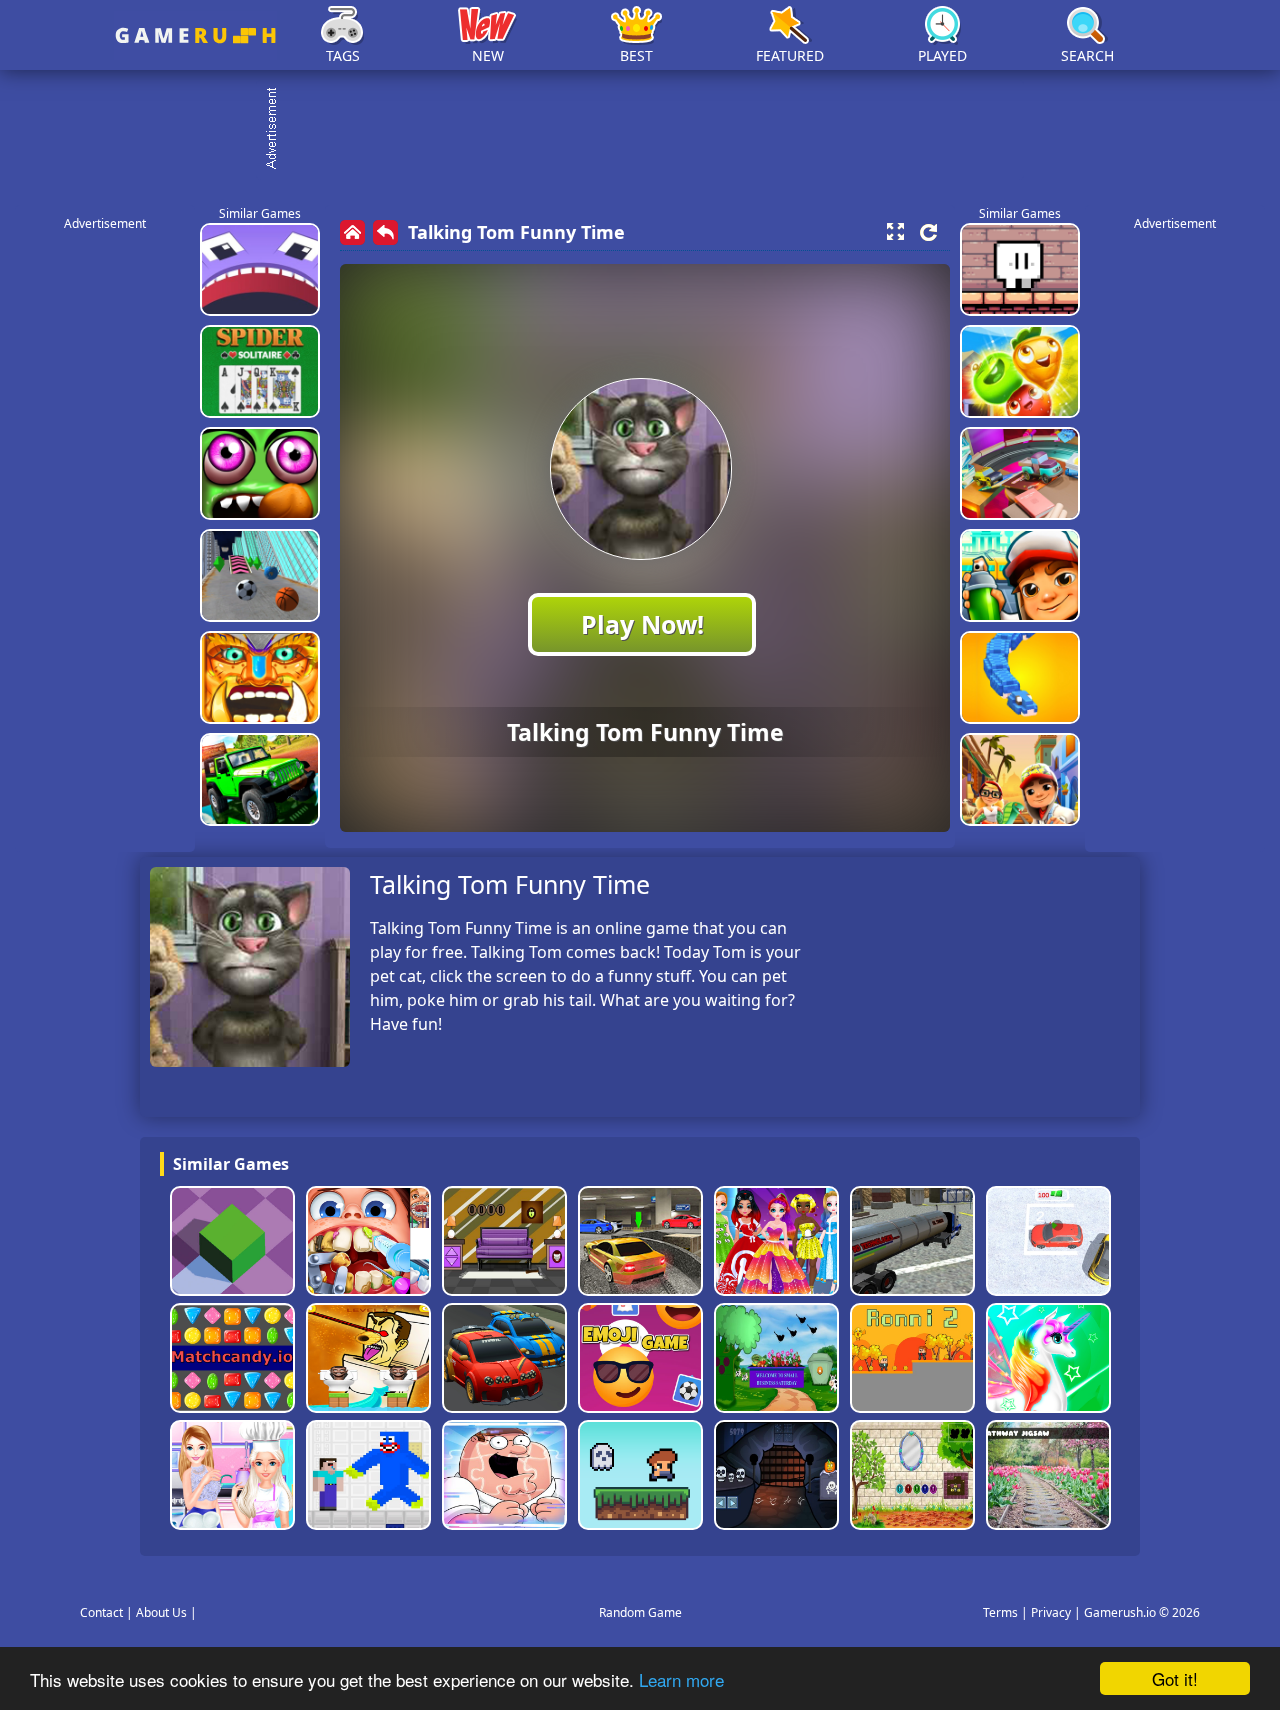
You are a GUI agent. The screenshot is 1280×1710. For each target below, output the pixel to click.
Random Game (640, 1612)
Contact (101, 1612)
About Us (161, 1612)
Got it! (1175, 1678)
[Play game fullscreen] (895, 232)
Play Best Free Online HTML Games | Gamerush (195, 35)
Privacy (1051, 1612)
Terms (1000, 1612)
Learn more (681, 1679)
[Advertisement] (650, 130)
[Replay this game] (928, 232)
